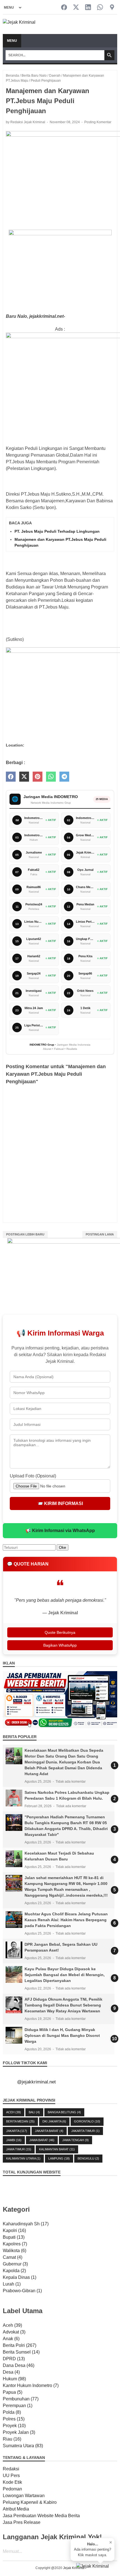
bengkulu (88, 2158)
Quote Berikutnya (60, 1632)
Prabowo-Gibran (22, 2291)
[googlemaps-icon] (112, 8)
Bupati (14, 2237)
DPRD (14, 2359)
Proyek (14, 2426)
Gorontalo (87, 2121)
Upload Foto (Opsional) (33, 1476)
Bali (34, 2112)
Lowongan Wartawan (24, 2496)
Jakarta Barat (49, 2131)
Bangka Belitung (64, 2112)
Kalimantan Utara (23, 2158)
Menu (12, 41)
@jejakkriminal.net (36, 2082)
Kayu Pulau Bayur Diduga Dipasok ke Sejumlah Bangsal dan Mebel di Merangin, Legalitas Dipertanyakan (65, 1975)
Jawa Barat (42, 2140)
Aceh (14, 2112)
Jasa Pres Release (22, 2522)
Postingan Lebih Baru (25, 1234)
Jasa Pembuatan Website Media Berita (41, 2516)
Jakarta (17, 2131)
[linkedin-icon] (88, 8)
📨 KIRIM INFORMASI (60, 1503)
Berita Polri (20, 2345)
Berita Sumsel (21, 2352)
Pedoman (12, 2489)
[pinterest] (38, 777)
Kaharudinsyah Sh (26, 2224)
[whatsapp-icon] (100, 8)
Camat (13, 2257)
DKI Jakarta (54, 2121)
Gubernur (15, 2264)
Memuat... (12, 2551)
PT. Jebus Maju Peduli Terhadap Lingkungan (57, 531)
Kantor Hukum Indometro (31, 2385)
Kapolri (14, 2230)
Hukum (14, 2379)
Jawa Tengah (75, 2140)
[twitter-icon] (76, 8)
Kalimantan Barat (57, 2149)
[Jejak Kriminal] (19, 24)
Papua (13, 2392)
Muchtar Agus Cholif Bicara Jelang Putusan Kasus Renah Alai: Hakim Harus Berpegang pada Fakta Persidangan (66, 1920)
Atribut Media (16, 2509)
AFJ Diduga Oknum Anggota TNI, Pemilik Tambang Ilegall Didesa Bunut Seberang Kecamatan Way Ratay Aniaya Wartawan (63, 2005)
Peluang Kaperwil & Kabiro (30, 2502)
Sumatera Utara (23, 2446)
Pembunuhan (21, 2399)
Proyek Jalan (19, 2432)
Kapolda (14, 2271)
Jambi (14, 2140)
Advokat (14, 2332)
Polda (12, 2412)
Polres (14, 2419)
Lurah (12, 2284)
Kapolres (15, 2244)
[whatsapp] (51, 777)
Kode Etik (12, 2482)
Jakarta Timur (85, 2131)
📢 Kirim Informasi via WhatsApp (60, 1531)
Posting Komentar (98, 122)
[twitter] (24, 777)
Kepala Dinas (20, 2277)
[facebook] (11, 777)
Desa (11, 2372)
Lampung (59, 2158)
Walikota (15, 2251)
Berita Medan (20, 2121)
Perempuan (18, 2406)
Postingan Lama (100, 1234)
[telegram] (64, 777)
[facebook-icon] (64, 8)
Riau (12, 2439)
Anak (11, 2339)
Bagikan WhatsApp (60, 1645)
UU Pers (11, 2476)
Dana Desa (19, 2365)
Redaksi (11, 2469)
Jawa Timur (19, 2149)
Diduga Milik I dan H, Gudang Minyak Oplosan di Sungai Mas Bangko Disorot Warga (62, 2035)
